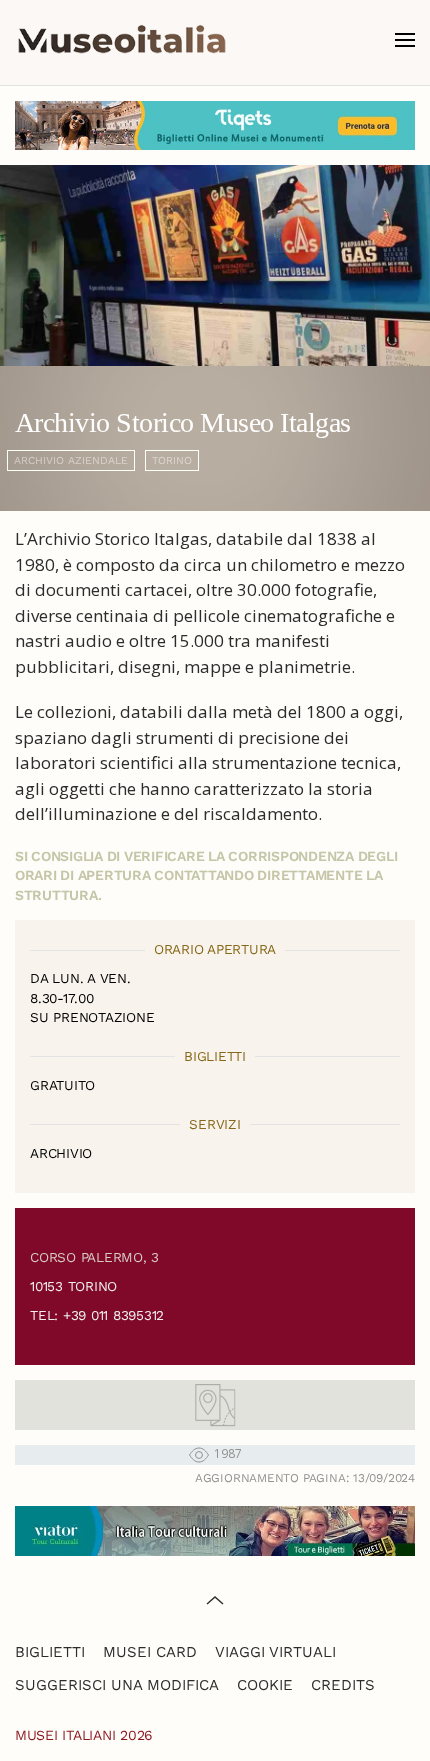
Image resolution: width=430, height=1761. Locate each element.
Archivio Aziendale (71, 460)
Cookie (265, 1685)
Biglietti (50, 1652)
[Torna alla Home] (122, 40)
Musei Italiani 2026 (84, 1735)
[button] (405, 40)
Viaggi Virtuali (275, 1652)
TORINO (172, 460)
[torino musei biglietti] (215, 123)
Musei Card (150, 1652)
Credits (343, 1685)
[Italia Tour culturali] (215, 1529)
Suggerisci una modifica (117, 1685)
